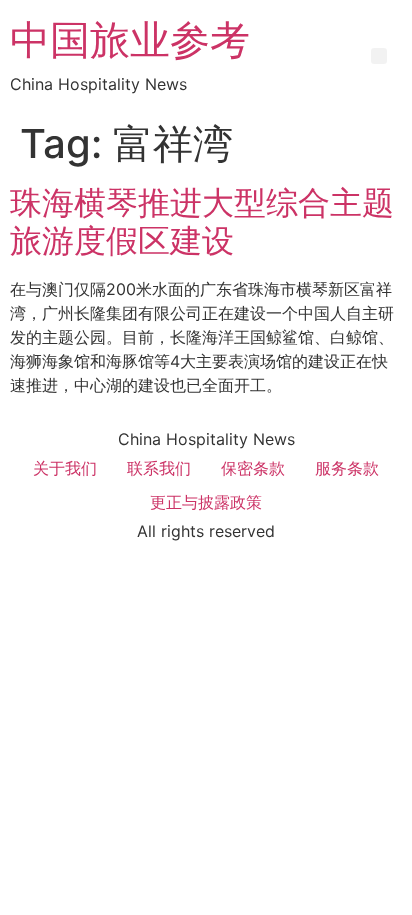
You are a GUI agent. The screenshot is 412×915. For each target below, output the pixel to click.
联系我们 (159, 468)
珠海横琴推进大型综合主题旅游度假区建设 (202, 221)
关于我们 (65, 468)
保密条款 (253, 468)
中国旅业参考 (130, 39)
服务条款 (347, 468)
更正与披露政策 (206, 502)
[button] (379, 56)
